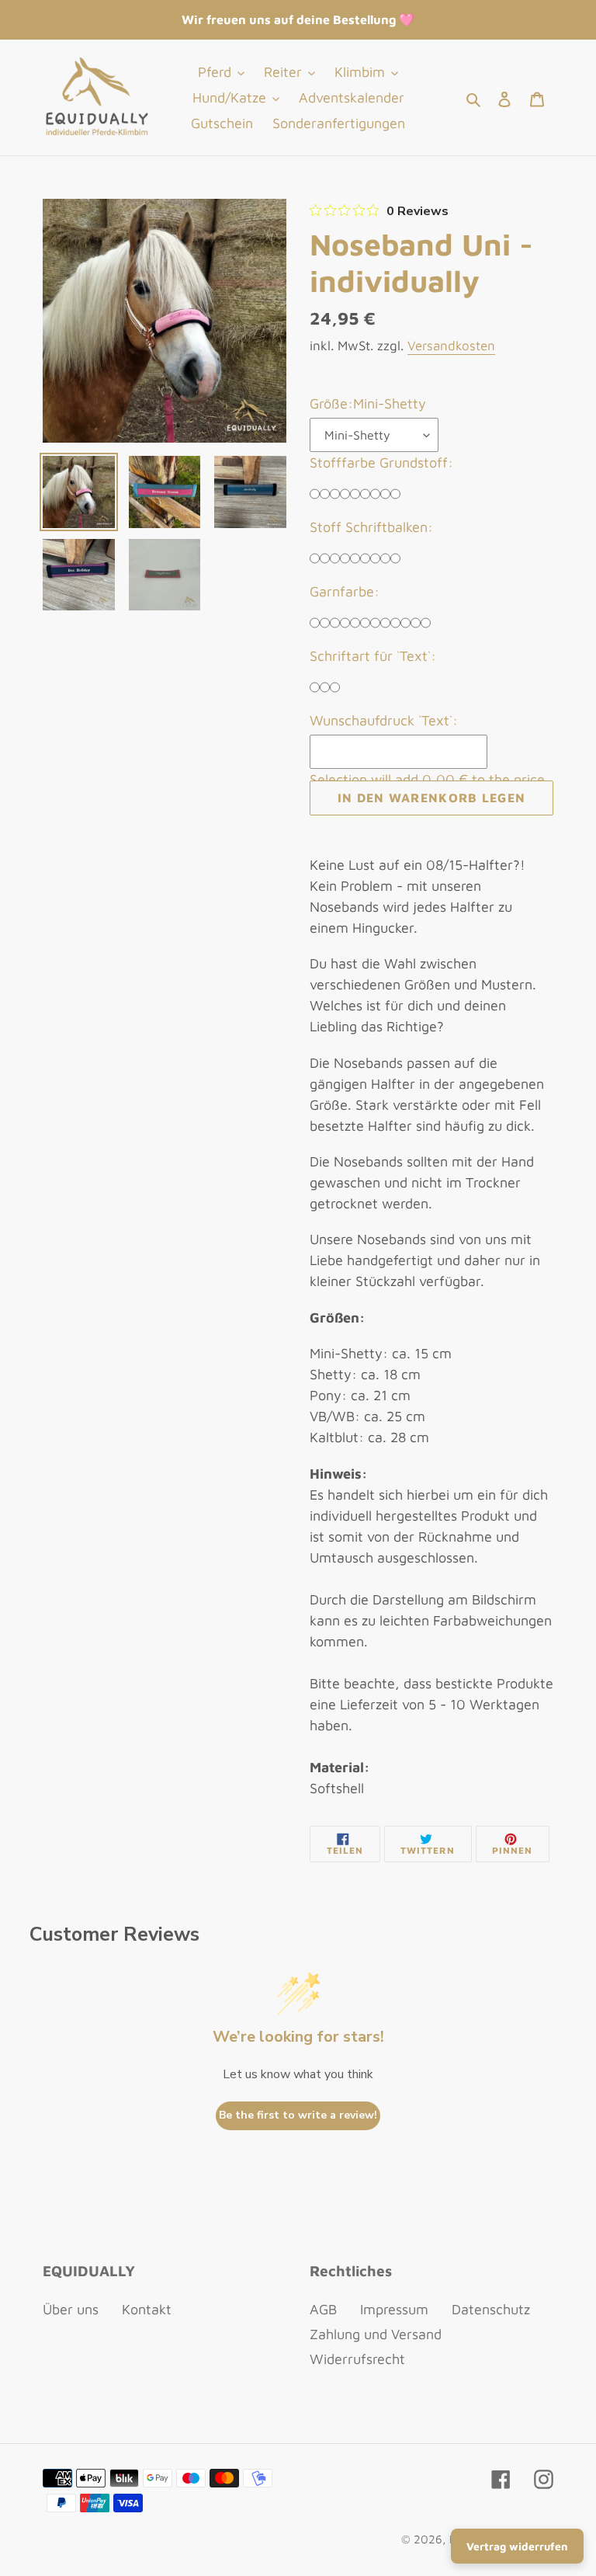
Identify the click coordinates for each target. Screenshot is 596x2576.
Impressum (394, 2309)
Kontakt (147, 2309)
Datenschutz (491, 2309)
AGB (323, 2309)
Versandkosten (451, 346)
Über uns (71, 2309)
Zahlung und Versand (376, 2334)
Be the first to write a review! (298, 2115)
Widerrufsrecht (357, 2359)
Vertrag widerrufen (517, 2546)
